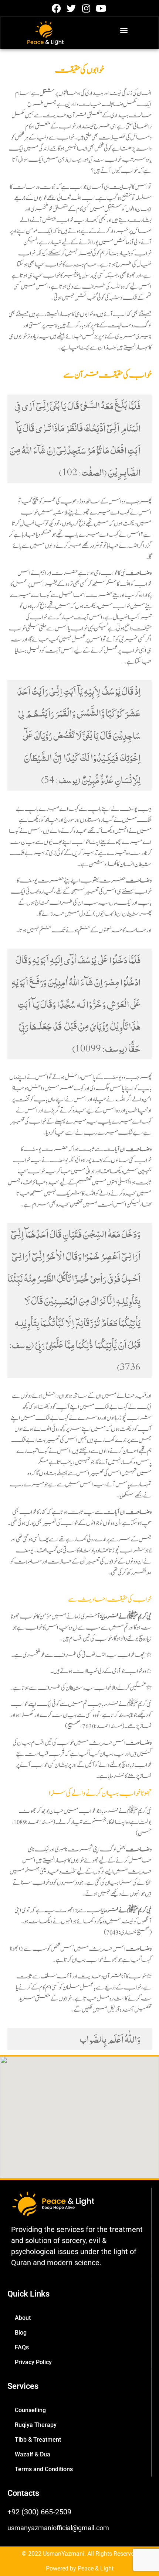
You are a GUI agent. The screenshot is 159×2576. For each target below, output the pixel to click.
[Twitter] (71, 8)
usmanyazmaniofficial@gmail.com (58, 2528)
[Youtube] (101, 8)
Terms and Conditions (44, 2469)
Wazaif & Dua (33, 2454)
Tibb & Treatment (38, 2440)
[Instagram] (86, 8)
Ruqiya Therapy (36, 2425)
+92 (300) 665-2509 (39, 2512)
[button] (124, 30)
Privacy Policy (33, 2362)
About (23, 2318)
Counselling (30, 2410)
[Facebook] (56, 8)
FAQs (22, 2347)
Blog (21, 2333)
